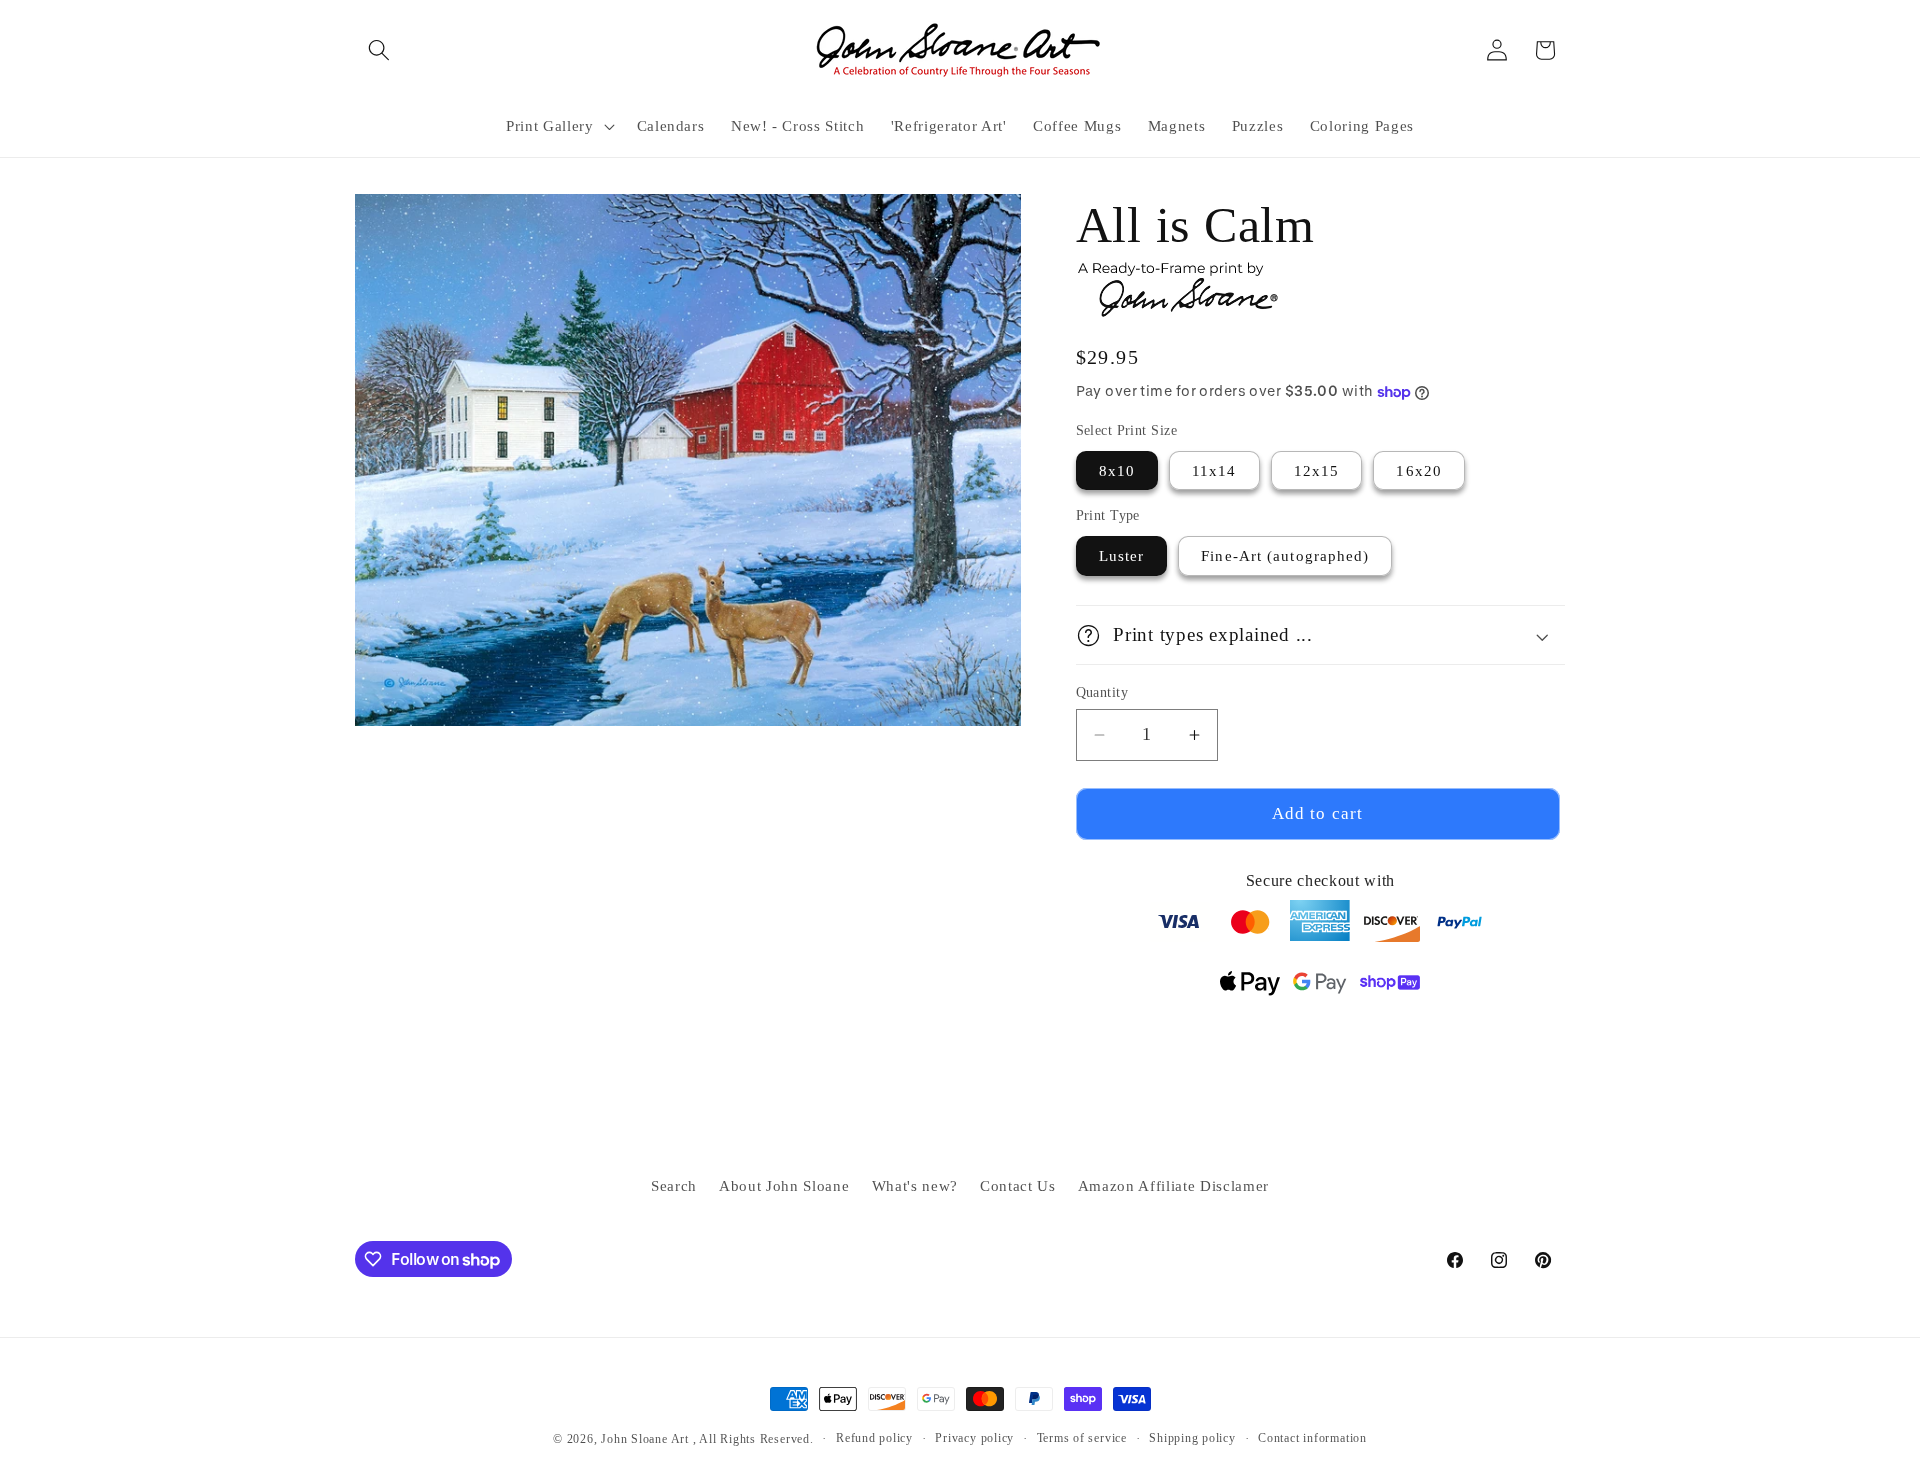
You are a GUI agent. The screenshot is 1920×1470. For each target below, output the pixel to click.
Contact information (1312, 1438)
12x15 (1317, 470)
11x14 (1214, 470)
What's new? (915, 1185)
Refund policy (874, 1438)
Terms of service (1082, 1438)
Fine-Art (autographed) (1285, 556)
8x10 (1117, 470)
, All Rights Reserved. (753, 1439)
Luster (1122, 556)
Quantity (1102, 692)
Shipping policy (1192, 1438)
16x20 (1419, 470)
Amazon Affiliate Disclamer (1173, 1185)
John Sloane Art (645, 1439)
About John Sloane (784, 1185)
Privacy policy (974, 1438)
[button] (379, 50)
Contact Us (1018, 1185)
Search (674, 1185)
